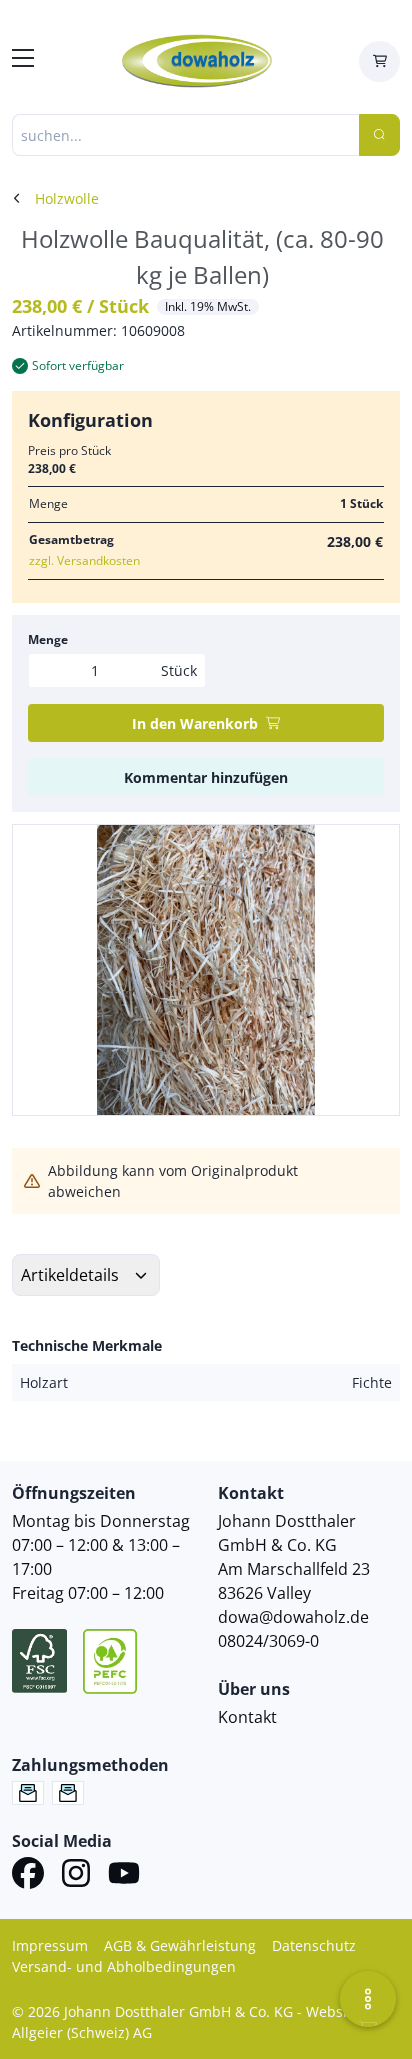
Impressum (50, 1945)
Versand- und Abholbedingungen (124, 1966)
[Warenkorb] (379, 61)
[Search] (379, 135)
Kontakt (247, 1717)
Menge (48, 639)
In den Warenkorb (195, 723)
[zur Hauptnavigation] (23, 61)
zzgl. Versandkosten (84, 560)
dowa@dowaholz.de (293, 1617)
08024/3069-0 (268, 1641)
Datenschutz (314, 1945)
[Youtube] (124, 1876)
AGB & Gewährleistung (180, 1945)
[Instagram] (76, 1876)
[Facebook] (28, 1876)
